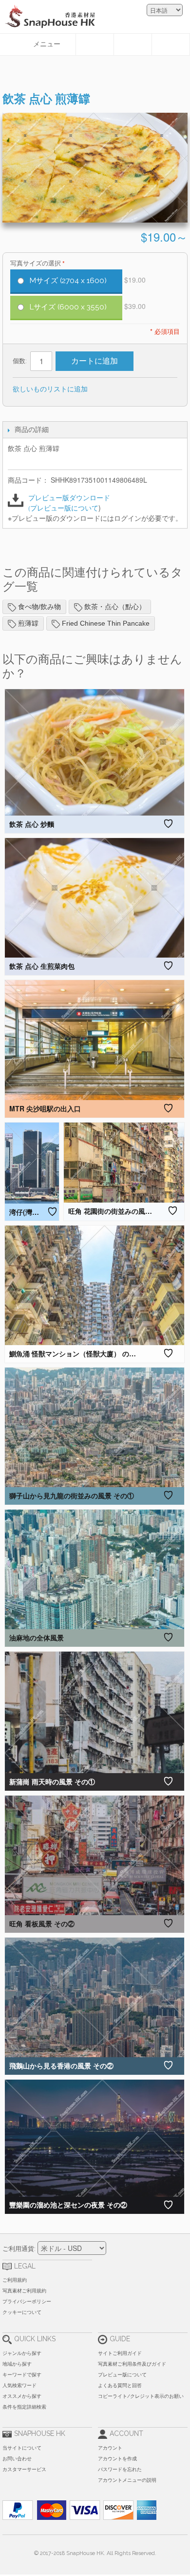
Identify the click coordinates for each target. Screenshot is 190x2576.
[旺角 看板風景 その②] (95, 1855)
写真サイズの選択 (36, 263)
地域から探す (17, 2364)
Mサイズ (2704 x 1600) (68, 281)
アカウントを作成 (117, 2459)
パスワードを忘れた (120, 2469)
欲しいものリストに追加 (50, 388)
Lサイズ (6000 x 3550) (68, 307)
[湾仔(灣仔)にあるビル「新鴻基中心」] (32, 1163)
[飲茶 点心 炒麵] (95, 753)
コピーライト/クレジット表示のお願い (141, 2396)
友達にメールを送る (108, 389)
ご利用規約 (15, 2280)
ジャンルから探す (22, 2353)
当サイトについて (22, 2448)
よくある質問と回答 (120, 2385)
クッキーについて (22, 2312)
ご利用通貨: (19, 2249)
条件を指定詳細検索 (24, 2407)
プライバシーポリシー (27, 2301)
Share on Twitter (147, 389)
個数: (20, 361)
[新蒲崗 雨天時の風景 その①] (95, 1712)
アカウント (110, 2448)
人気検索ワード (19, 2385)
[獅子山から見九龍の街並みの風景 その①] (95, 1427)
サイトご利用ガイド (120, 2353)
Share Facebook (128, 389)
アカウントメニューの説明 (127, 2480)
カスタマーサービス (24, 2469)
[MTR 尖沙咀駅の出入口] (95, 1040)
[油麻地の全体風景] (95, 1569)
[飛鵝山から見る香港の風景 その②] (95, 1997)
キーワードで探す (22, 2375)
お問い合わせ (17, 2459)
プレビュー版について (64, 508)
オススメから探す (22, 2396)
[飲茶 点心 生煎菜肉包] (95, 898)
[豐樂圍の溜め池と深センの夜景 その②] (95, 2138)
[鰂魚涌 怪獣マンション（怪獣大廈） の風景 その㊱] (95, 1285)
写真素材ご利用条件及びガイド (132, 2364)
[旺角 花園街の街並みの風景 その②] (124, 1163)
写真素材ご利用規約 (24, 2291)
